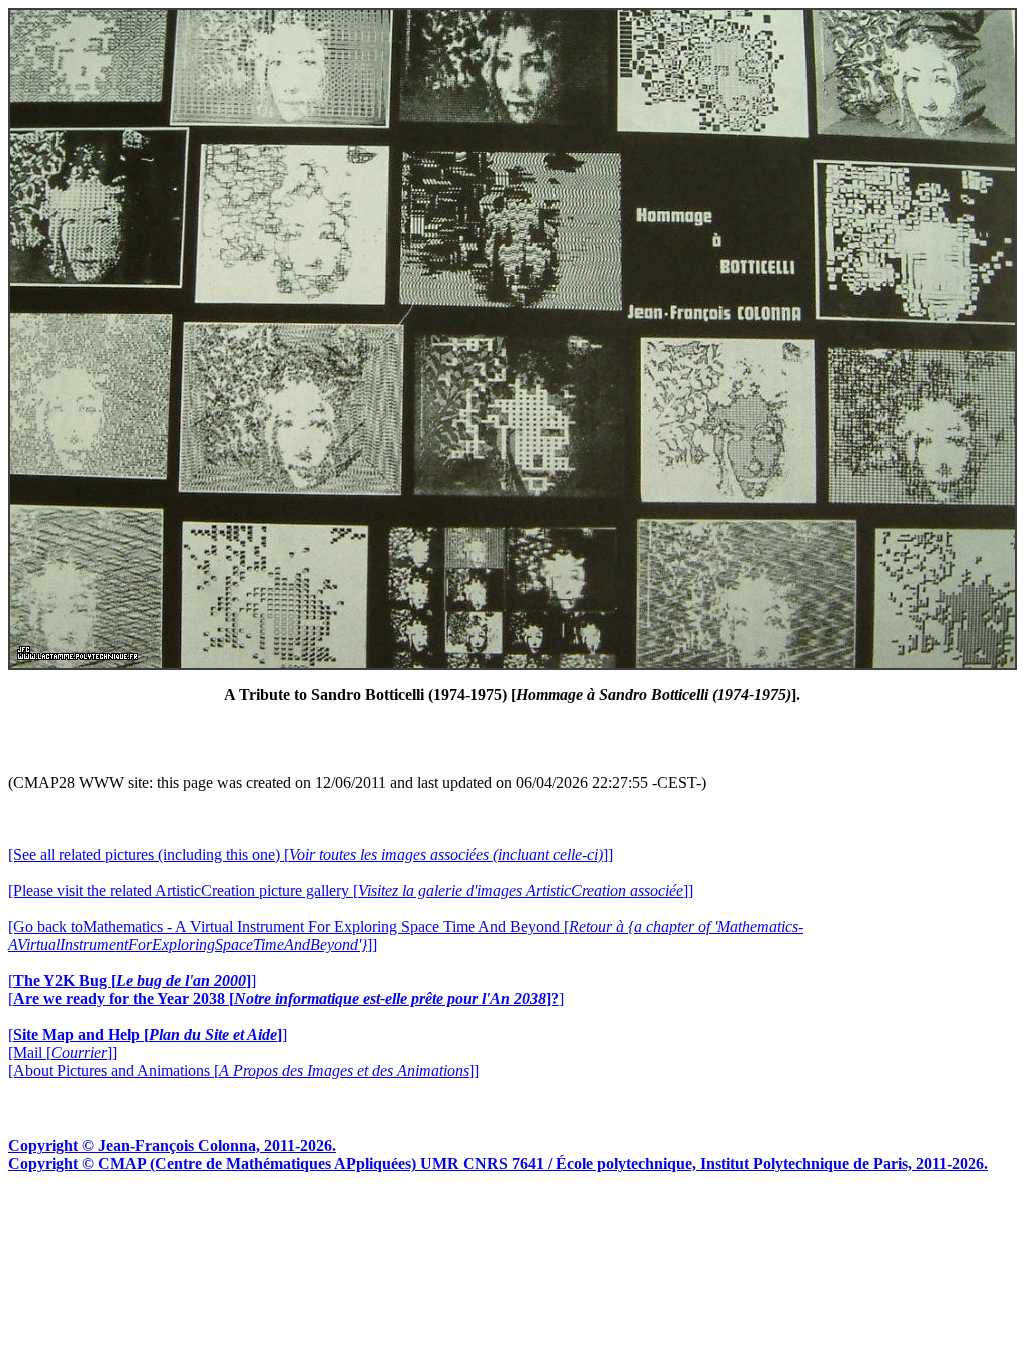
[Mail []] (62, 1052)
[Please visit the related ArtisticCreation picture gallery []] (350, 890)
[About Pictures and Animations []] (243, 1070)
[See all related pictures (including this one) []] (310, 854)
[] (132, 980)
